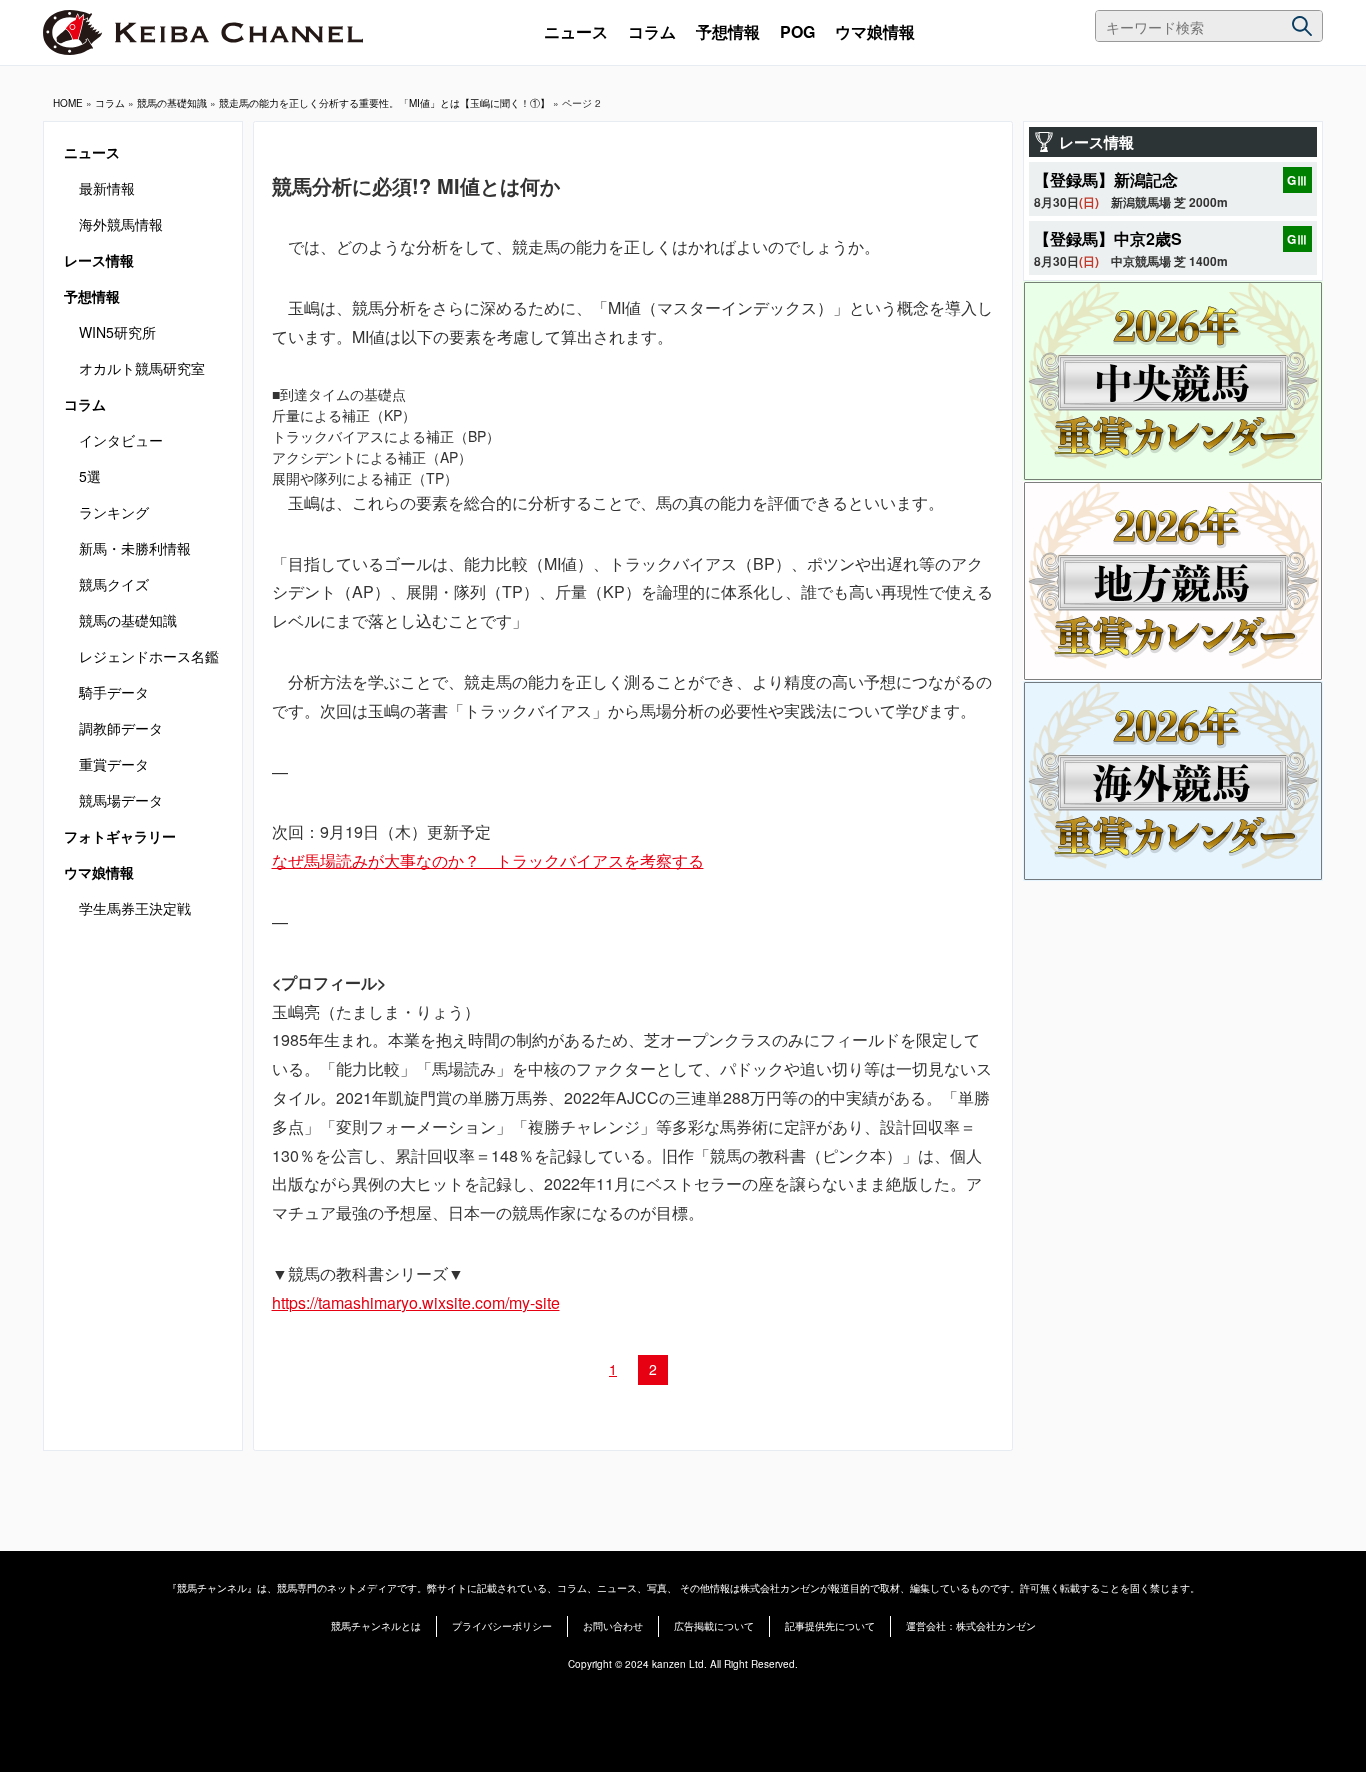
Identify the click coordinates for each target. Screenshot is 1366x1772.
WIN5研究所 (117, 332)
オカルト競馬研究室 (142, 368)
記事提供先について (830, 1626)
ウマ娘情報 (875, 31)
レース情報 (99, 260)
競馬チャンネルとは (376, 1626)
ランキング (114, 512)
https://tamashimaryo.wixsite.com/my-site (416, 1302)
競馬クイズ (114, 584)
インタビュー (121, 440)
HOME (68, 103)
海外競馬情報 (121, 224)
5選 (90, 476)
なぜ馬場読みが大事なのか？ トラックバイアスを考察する (488, 860)
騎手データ (114, 692)
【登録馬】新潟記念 (1106, 179)
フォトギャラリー (120, 836)
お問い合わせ (613, 1626)
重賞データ (114, 764)
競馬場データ (121, 800)
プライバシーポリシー (502, 1626)
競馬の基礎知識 (172, 103)
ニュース (576, 31)
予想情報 (728, 31)
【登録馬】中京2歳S (1108, 238)
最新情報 (107, 188)
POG (797, 31)
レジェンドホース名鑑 (149, 656)
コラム (652, 31)
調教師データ (121, 728)
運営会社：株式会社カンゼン (971, 1626)
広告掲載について (714, 1626)
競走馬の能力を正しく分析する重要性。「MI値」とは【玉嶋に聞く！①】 (384, 103)
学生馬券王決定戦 (135, 908)
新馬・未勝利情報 (135, 548)
